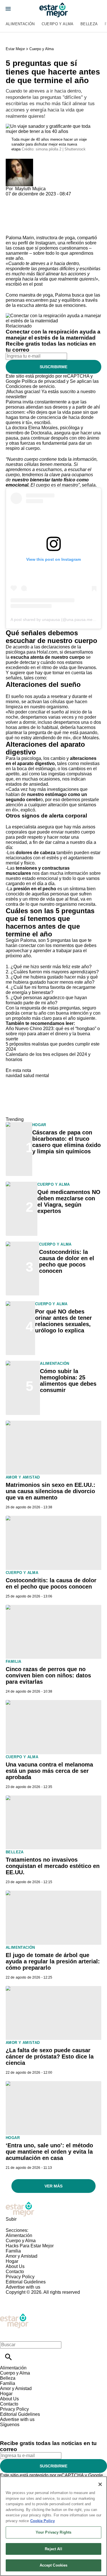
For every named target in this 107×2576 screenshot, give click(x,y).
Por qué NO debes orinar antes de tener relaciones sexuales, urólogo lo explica (63, 1321)
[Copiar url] (19, 216)
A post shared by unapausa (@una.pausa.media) (55, 620)
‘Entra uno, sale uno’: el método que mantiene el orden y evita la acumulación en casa (49, 2152)
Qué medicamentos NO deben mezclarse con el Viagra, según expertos (69, 1201)
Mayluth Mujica (30, 189)
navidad (14, 1076)
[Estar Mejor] (54, 10)
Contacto (15, 2272)
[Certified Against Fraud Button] (26, 2297)
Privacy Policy (20, 2277)
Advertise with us (23, 2287)
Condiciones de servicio (30, 386)
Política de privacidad (44, 381)
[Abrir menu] (8, 9)
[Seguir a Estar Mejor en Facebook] (7, 2430)
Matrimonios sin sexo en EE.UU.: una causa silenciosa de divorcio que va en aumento (51, 1491)
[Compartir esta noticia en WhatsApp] (13, 199)
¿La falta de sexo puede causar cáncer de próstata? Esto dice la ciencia (50, 2057)
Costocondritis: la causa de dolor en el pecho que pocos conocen (67, 1261)
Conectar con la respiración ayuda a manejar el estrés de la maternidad (53, 335)
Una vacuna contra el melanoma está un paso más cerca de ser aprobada (49, 1771)
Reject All (53, 2549)
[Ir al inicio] (53, 2209)
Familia (14, 1662)
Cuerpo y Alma (58, 24)
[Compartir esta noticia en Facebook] (27, 199)
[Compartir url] (12, 229)
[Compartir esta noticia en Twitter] (41, 199)
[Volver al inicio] (14, 2316)
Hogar (39, 1125)
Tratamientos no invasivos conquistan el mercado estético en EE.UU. (53, 1866)
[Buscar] (8, 2357)
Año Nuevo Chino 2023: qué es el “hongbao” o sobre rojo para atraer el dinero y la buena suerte (53, 1034)
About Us (15, 2266)
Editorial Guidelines (26, 2282)
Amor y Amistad (23, 1477)
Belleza (89, 24)
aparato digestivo (36, 763)
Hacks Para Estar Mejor (30, 2246)
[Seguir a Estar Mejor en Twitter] (20, 2430)
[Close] (100, 2484)
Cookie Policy (43, 2521)
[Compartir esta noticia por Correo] (54, 199)
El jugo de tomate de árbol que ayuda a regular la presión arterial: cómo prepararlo (53, 1961)
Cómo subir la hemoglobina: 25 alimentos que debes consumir (68, 1381)
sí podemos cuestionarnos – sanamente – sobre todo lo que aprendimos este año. (50, 253)
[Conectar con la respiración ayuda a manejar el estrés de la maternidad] (53, 316)
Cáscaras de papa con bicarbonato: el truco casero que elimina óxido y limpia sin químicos (66, 1142)
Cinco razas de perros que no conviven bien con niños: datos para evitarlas (48, 1675)
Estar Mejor (15, 49)
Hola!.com (47, 652)
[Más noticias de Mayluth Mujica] (19, 161)
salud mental (36, 1076)
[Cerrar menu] (6, 2335)
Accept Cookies (54, 2565)
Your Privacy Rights (53, 2532)
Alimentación (20, 24)
